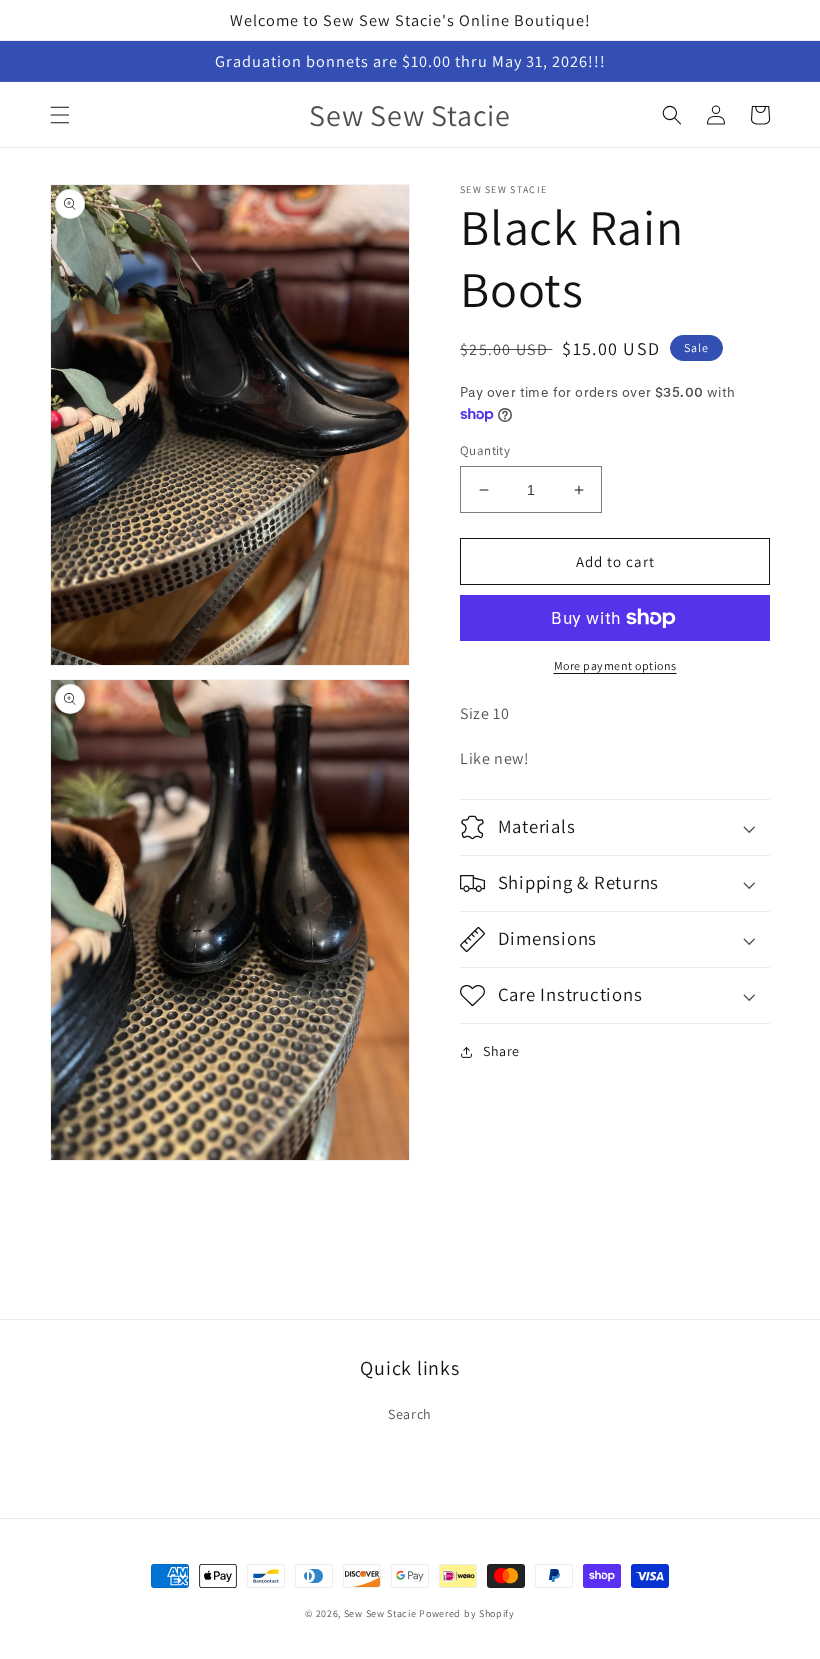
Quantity (485, 450)
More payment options (615, 665)
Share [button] (501, 1051)
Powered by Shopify (467, 1613)
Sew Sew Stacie (380, 1613)
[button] (60, 115)
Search (410, 1414)
